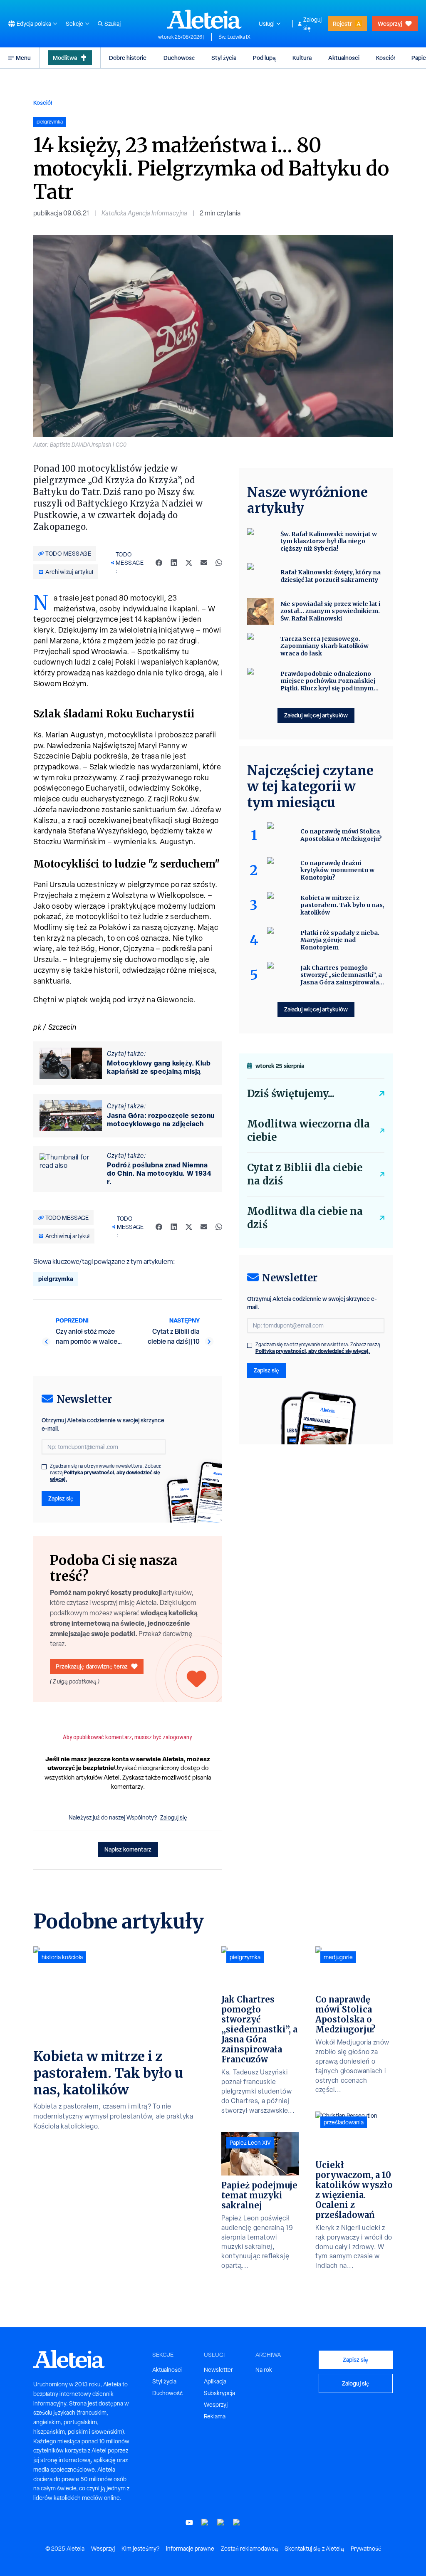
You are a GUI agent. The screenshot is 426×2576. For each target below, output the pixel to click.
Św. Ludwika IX (234, 37)
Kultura (302, 58)
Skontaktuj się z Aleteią (314, 2549)
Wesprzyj (390, 23)
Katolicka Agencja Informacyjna (144, 213)
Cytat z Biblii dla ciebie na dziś (305, 1174)
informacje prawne (190, 2549)
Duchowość (179, 58)
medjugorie (338, 1957)
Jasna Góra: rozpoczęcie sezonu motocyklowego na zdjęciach (161, 1120)
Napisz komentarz (128, 1849)
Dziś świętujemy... (291, 1094)
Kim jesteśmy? (140, 2549)
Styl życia (224, 58)
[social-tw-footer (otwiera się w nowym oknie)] (221, 2523)
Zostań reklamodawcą (249, 2549)
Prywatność (366, 2549)
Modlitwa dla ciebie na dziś (305, 1218)
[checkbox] (44, 1467)
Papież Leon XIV (250, 2143)
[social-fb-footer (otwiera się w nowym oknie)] (205, 2523)
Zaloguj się (312, 24)
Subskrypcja (219, 2393)
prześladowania (344, 2122)
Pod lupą (264, 58)
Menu (23, 58)
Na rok (264, 2370)
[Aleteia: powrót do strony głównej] (204, 19)
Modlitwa (65, 58)
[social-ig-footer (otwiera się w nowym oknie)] (237, 2523)
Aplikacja (215, 2381)
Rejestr (342, 23)
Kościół (385, 58)
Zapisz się (61, 1498)
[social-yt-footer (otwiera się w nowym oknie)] (189, 2523)
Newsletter (218, 2370)
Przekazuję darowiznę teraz (92, 1666)
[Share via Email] (204, 563)
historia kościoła (62, 1957)
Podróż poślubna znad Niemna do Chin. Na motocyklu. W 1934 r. (159, 1173)
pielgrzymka (56, 1279)
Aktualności (344, 58)
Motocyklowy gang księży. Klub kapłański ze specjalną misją (159, 1067)
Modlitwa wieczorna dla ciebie (308, 1131)
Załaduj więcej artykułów (316, 715)
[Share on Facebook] (159, 563)
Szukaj (113, 24)
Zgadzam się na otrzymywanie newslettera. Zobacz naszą (105, 1473)
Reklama (215, 2416)
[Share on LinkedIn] (174, 563)
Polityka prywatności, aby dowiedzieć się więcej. (105, 1476)
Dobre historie (128, 58)
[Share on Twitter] (189, 563)
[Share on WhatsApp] (219, 563)
